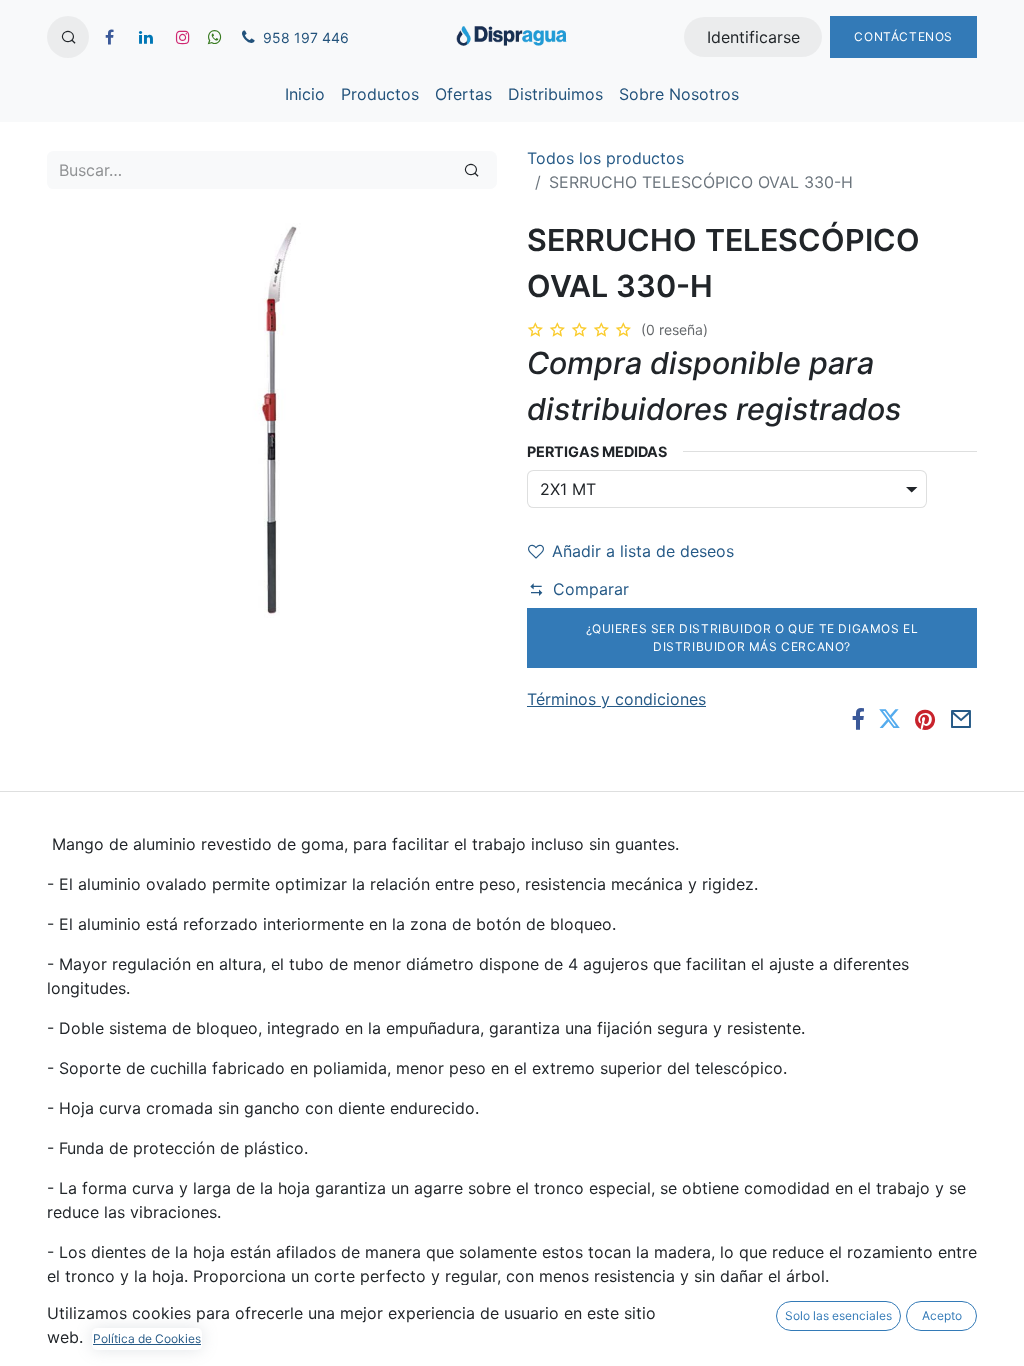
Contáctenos (903, 36)
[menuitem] (305, 94)
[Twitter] (889, 719)
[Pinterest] (925, 719)
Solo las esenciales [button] (838, 1315)
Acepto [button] (942, 1315)
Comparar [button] (591, 589)
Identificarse (753, 37)
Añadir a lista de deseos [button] (643, 551)
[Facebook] (857, 719)
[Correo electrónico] (961, 719)
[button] (68, 37)
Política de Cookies (147, 1338)
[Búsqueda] (471, 170)
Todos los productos (605, 158)
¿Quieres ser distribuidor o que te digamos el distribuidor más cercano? (752, 637)
